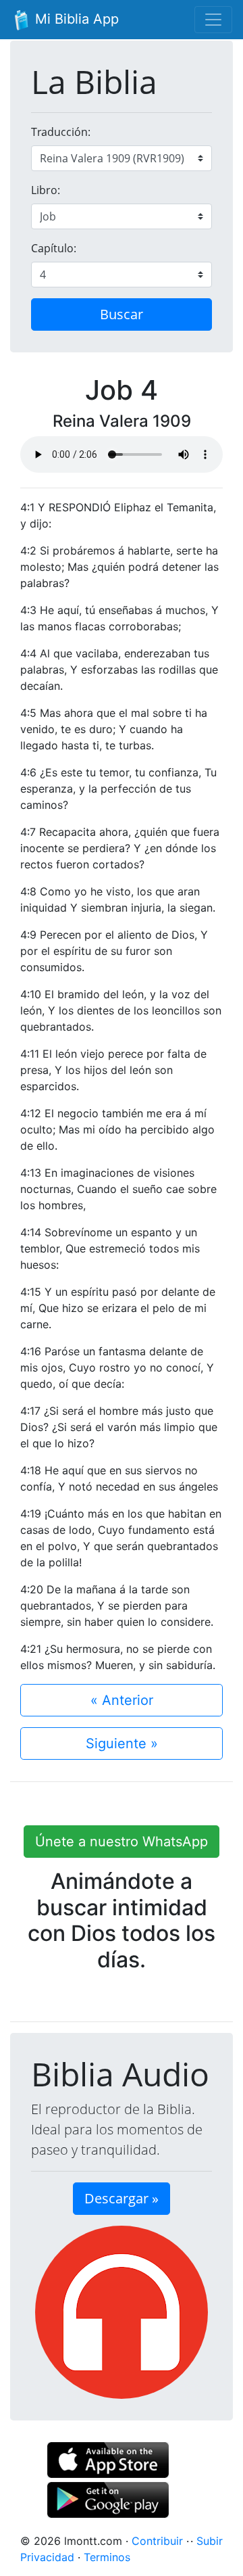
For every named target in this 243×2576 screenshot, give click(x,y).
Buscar (122, 314)
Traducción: (61, 132)
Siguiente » (122, 1743)
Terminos (107, 2557)
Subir (210, 2541)
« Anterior (122, 1700)
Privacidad (47, 2557)
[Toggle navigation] (213, 20)
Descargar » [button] (122, 2198)
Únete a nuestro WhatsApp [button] (122, 1842)
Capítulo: (54, 248)
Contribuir (157, 2541)
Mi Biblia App (75, 19)
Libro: (46, 190)
